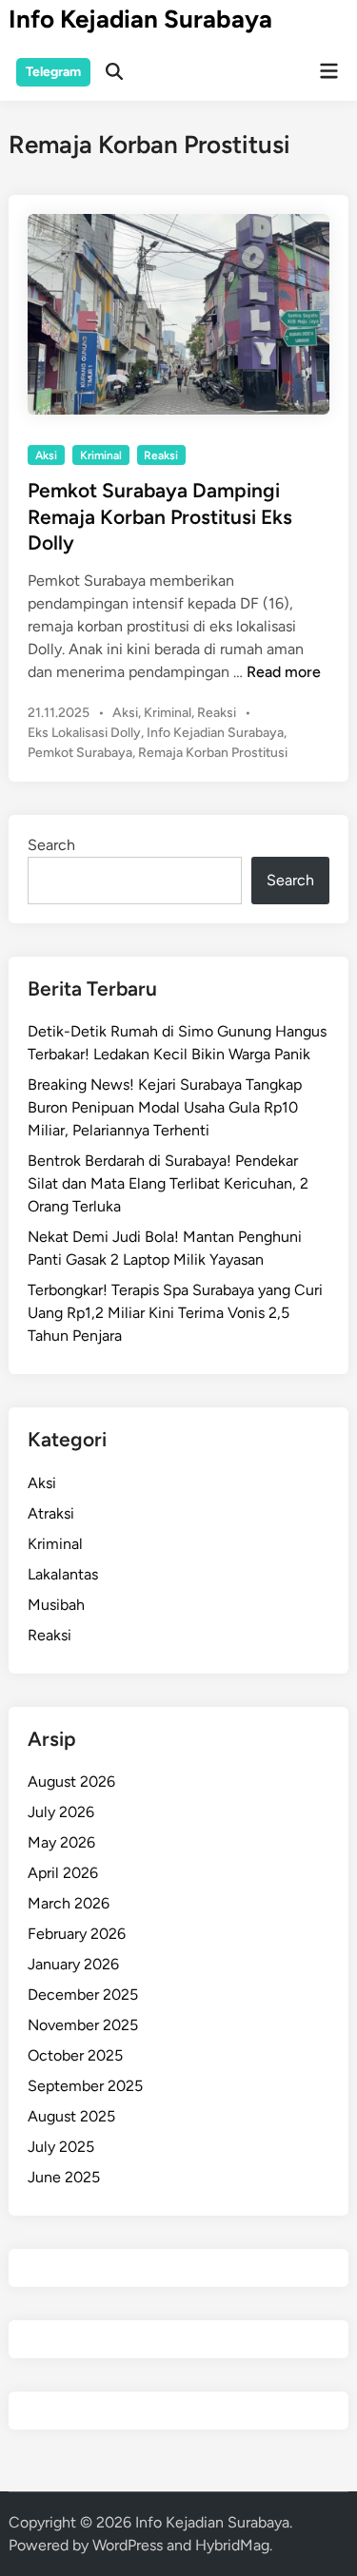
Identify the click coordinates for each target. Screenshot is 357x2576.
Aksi (46, 455)
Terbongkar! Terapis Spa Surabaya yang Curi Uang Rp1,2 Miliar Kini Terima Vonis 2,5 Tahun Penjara (175, 1313)
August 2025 (71, 2116)
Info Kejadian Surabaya (140, 19)
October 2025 (75, 2055)
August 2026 (71, 1782)
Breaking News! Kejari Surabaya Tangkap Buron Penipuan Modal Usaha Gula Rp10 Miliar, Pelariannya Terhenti (165, 1107)
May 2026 (61, 1842)
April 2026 (63, 1873)
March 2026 (69, 1903)
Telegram (53, 72)
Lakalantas (63, 1574)
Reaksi (161, 455)
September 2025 (85, 2086)
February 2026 (77, 1934)
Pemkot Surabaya (80, 753)
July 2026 (61, 1812)
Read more (284, 672)
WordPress (128, 2545)
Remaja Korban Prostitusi (213, 753)
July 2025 (61, 2147)
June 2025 (64, 2177)
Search (51, 845)
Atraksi (51, 1513)
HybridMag (232, 2545)
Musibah (56, 1605)
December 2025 (83, 1995)
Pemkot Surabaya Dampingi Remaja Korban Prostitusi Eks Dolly (160, 516)
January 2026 (73, 1964)
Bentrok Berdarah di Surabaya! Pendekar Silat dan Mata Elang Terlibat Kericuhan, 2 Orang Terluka (168, 1183)
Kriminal (101, 455)
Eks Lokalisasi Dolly (84, 733)
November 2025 (83, 2025)
